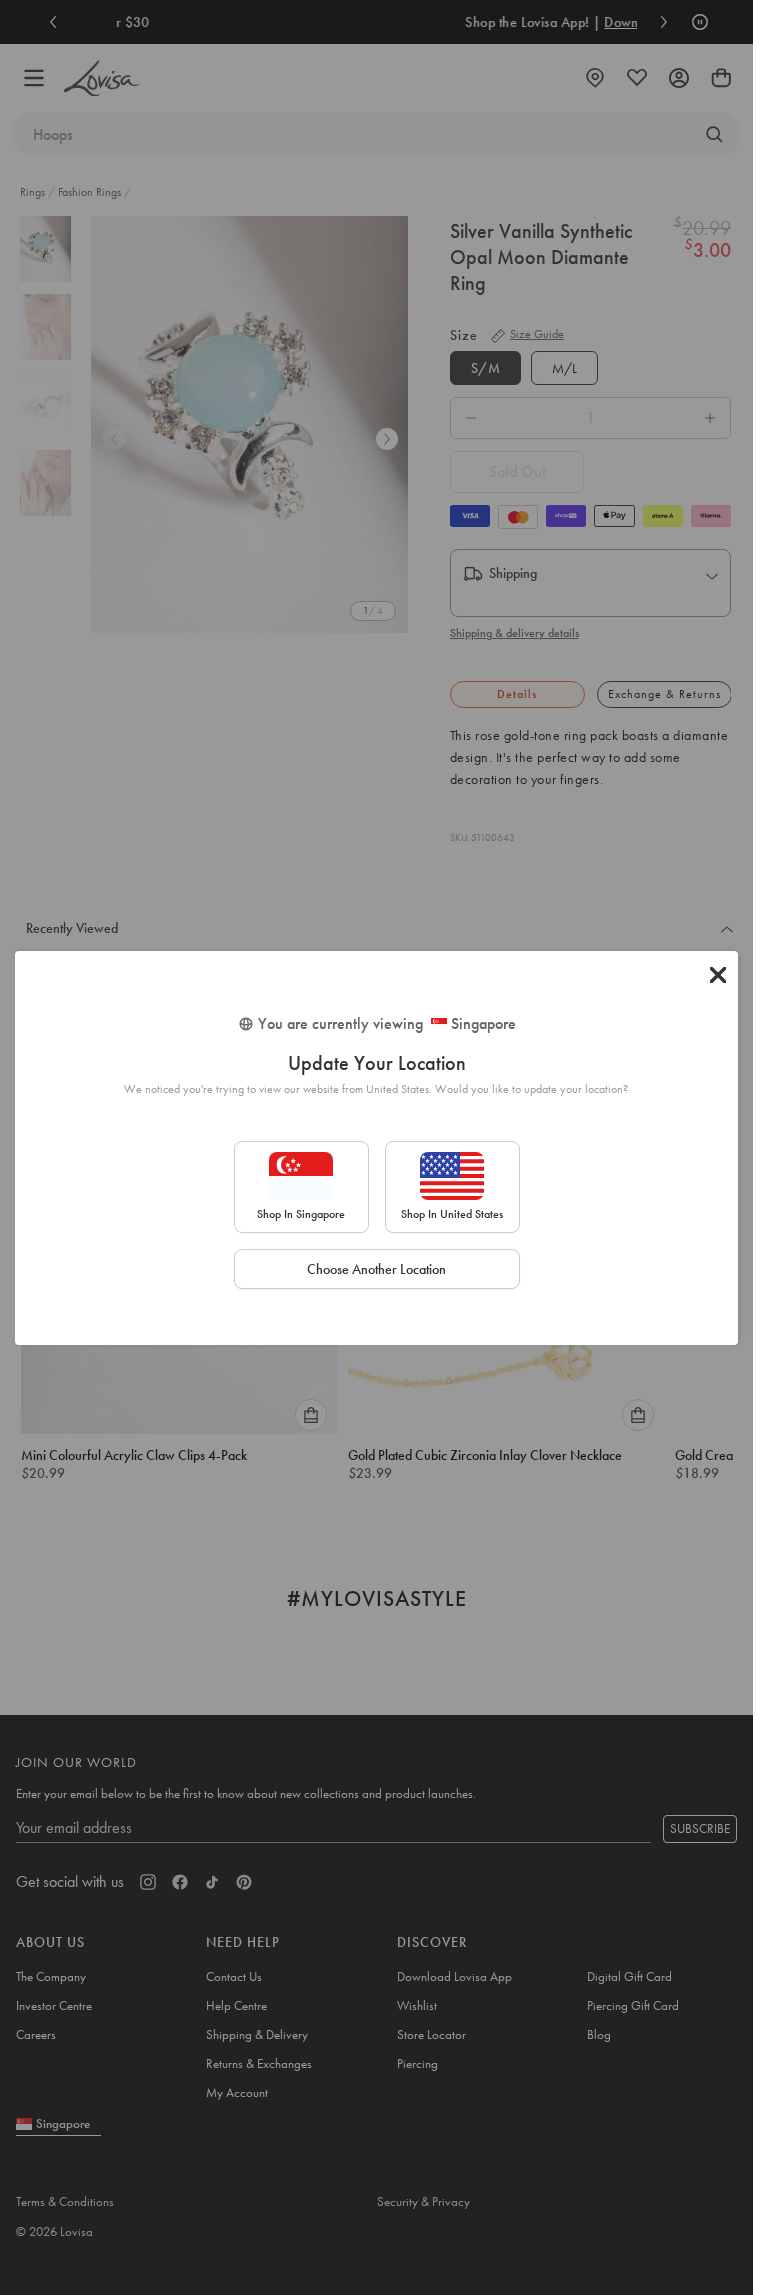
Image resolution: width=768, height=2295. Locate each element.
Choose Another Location (376, 1269)
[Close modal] (718, 975)
